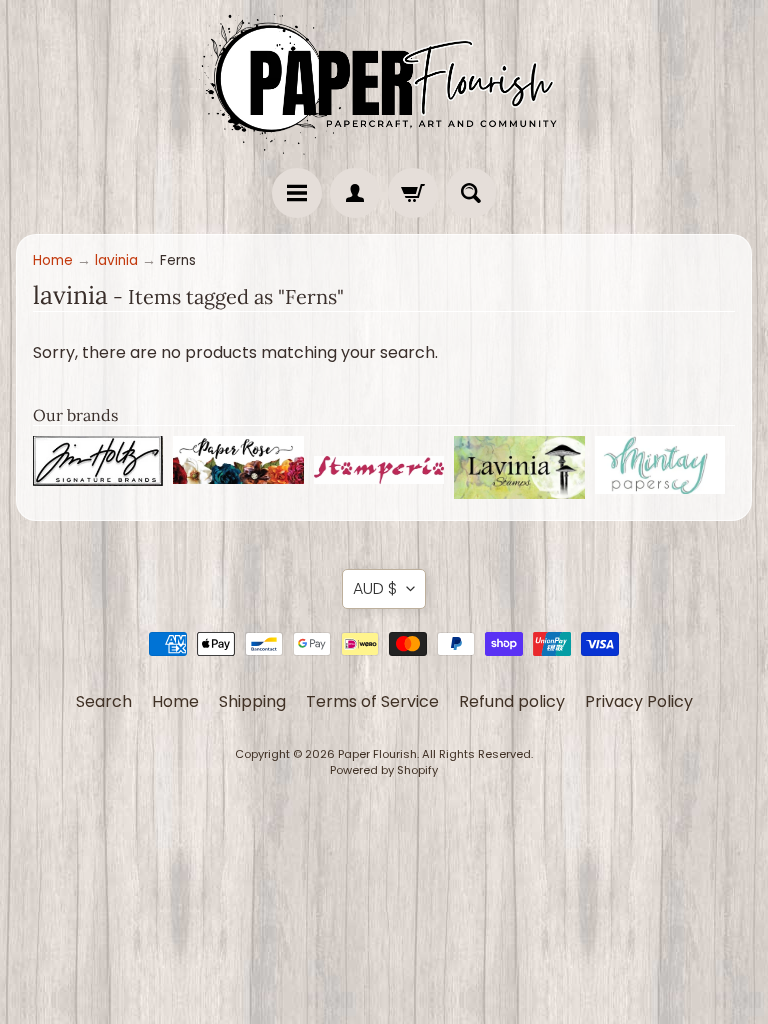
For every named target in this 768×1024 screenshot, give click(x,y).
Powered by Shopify (384, 770)
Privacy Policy (639, 701)
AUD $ (375, 588)
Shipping (252, 701)
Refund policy (512, 701)
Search (104, 701)
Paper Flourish (377, 754)
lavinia (116, 260)
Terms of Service (372, 701)
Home (53, 260)
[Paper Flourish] (384, 79)
